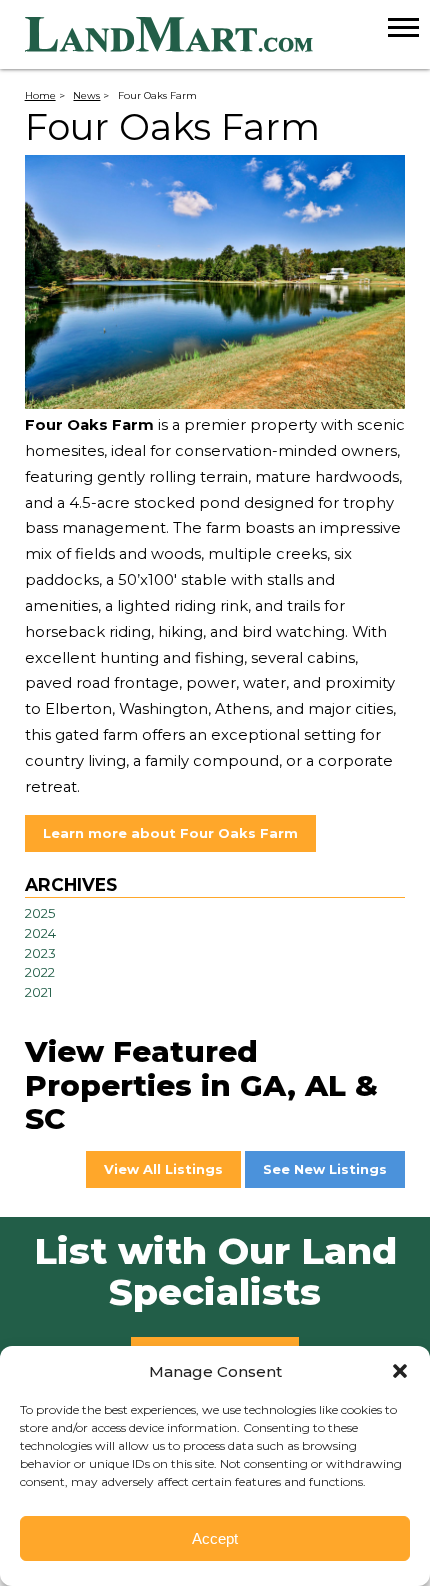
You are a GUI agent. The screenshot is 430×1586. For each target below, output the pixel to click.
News (86, 95)
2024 (40, 933)
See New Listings (325, 1169)
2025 (40, 913)
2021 (39, 992)
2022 (40, 972)
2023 (40, 953)
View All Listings (163, 1169)
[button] (400, 1371)
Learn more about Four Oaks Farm (170, 833)
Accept (215, 1538)
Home (40, 95)
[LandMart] (227, 35)
